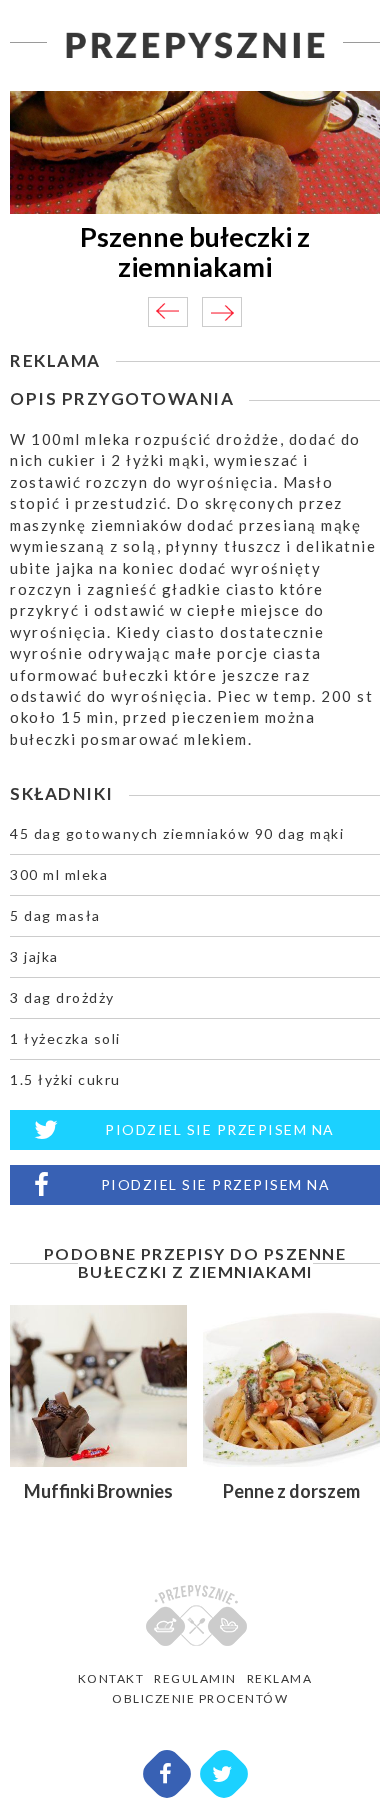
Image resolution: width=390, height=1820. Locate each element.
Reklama (280, 1678)
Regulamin (195, 1678)
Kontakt (111, 1678)
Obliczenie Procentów (200, 1698)
